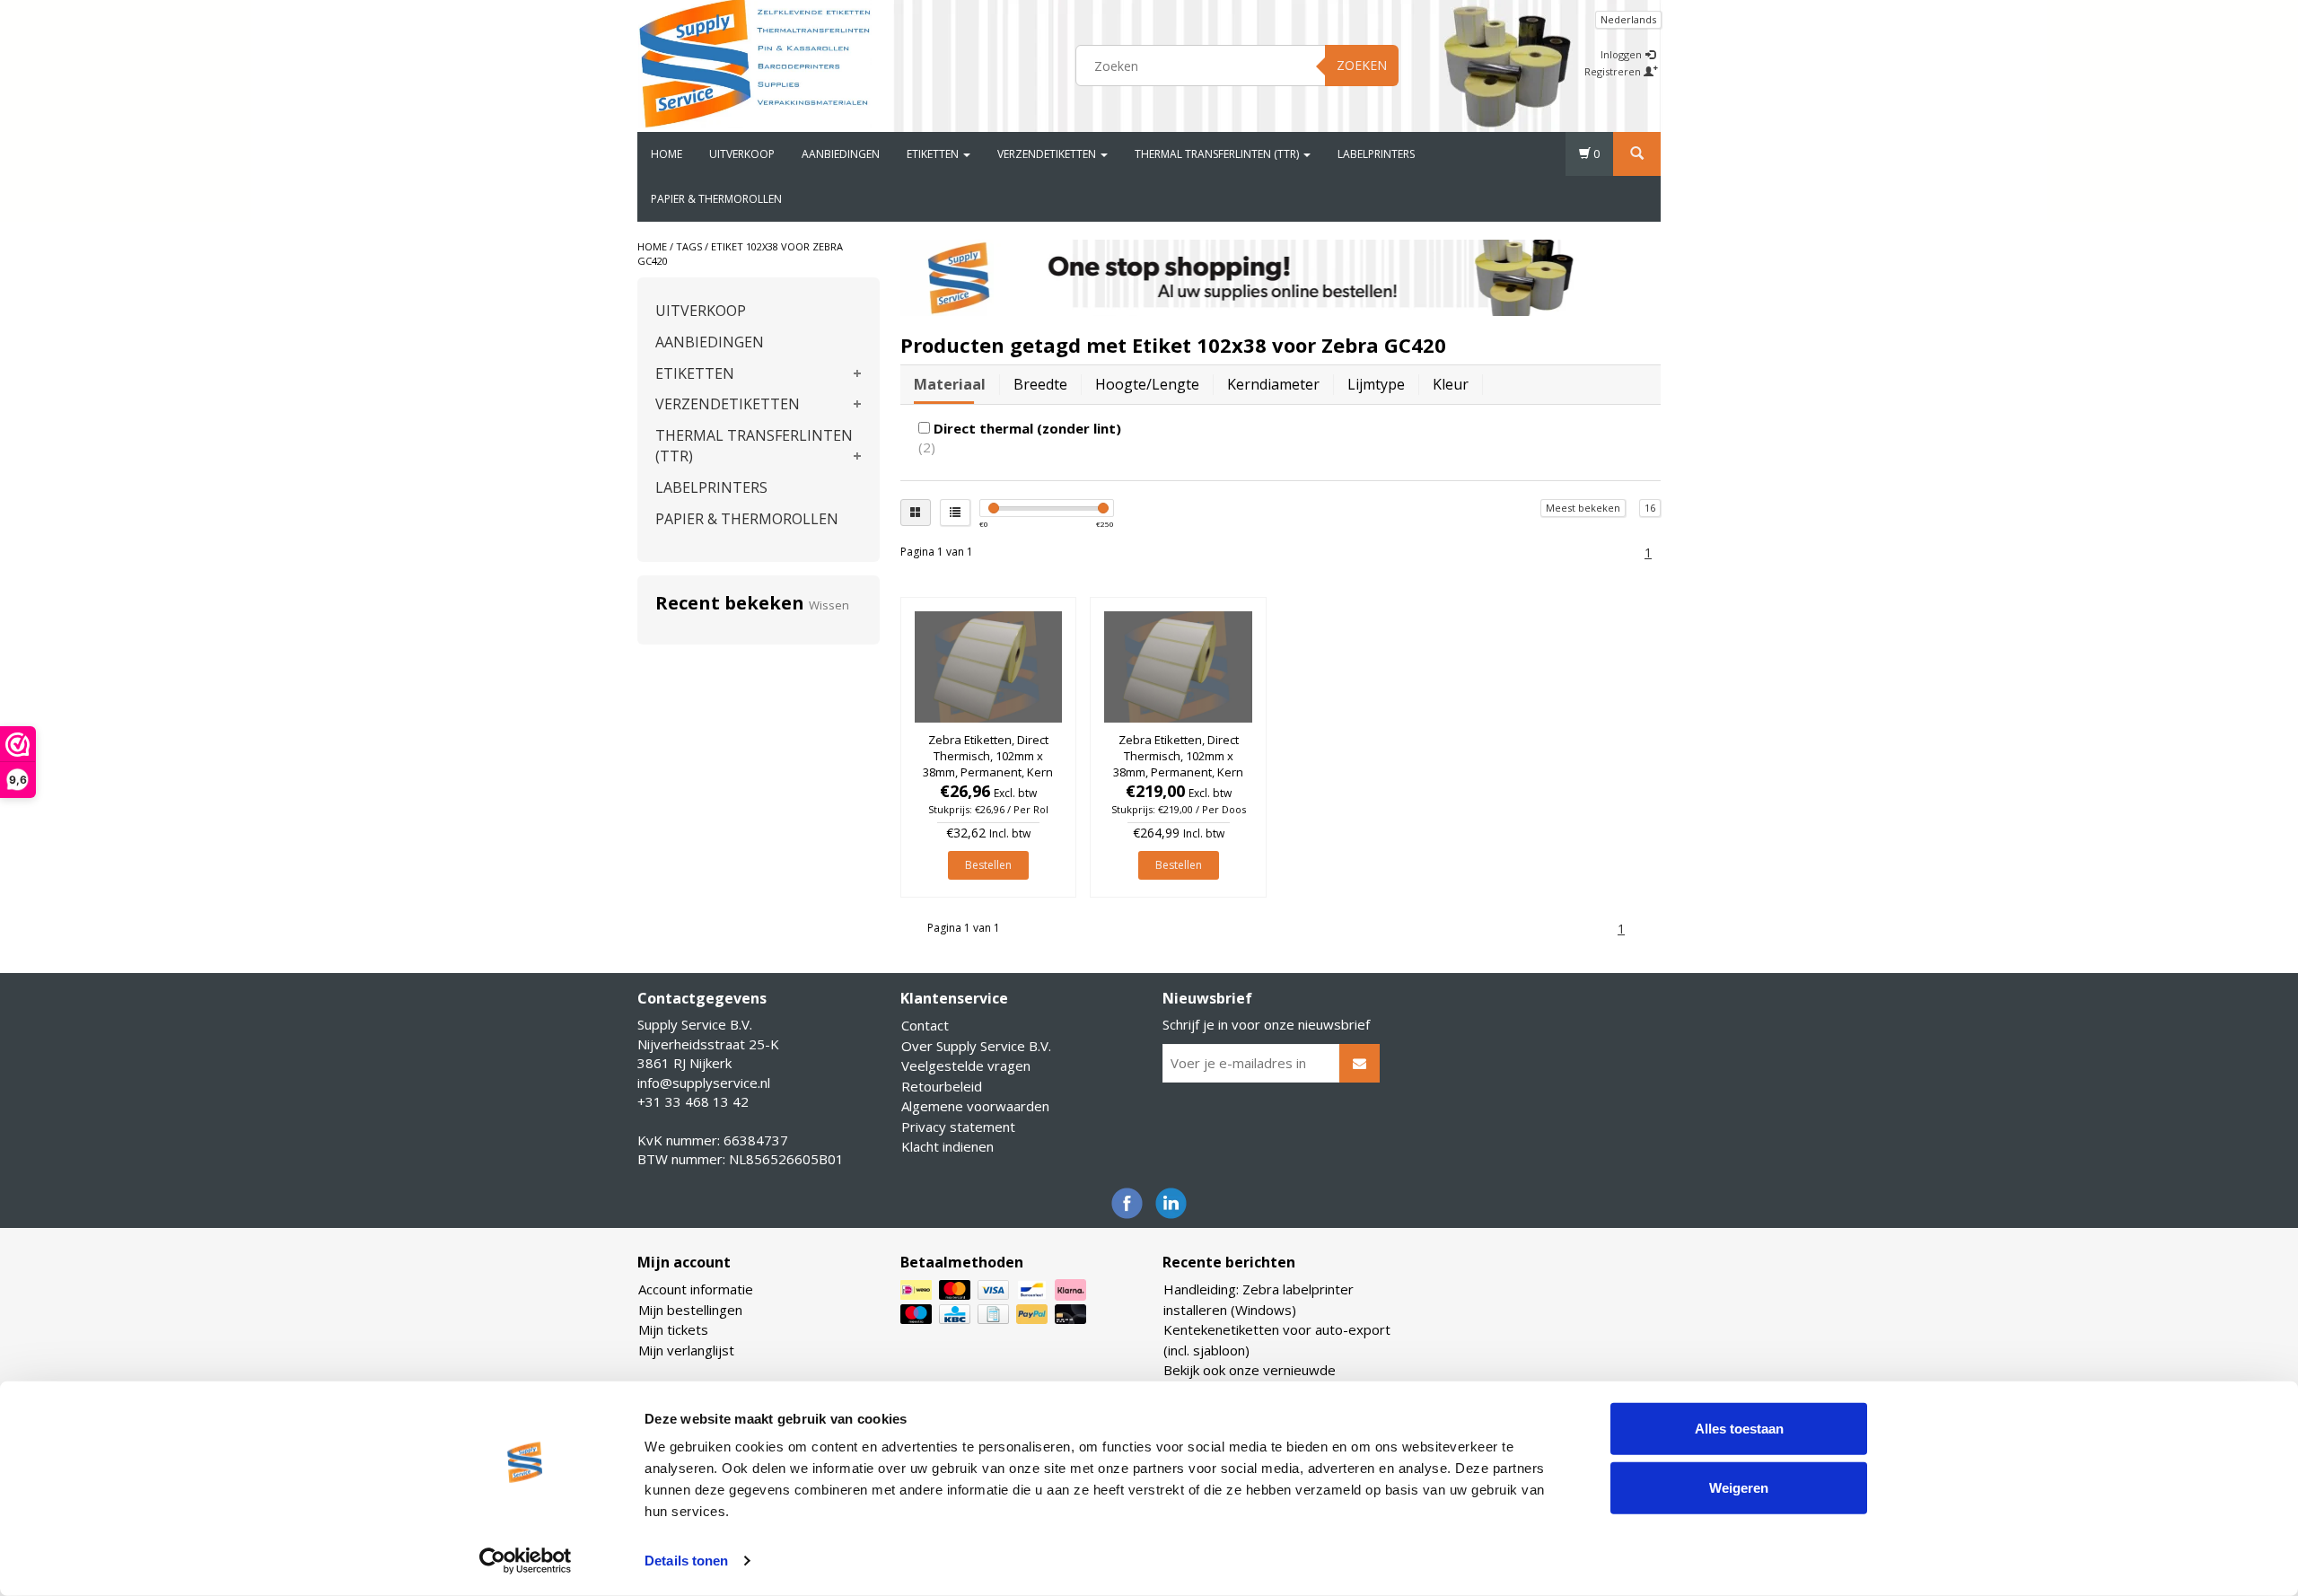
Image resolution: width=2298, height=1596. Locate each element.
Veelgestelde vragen (966, 1065)
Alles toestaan (1739, 1429)
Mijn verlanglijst (686, 1350)
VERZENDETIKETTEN (1048, 154)
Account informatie (696, 1289)
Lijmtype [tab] (1376, 384)
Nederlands (1628, 19)
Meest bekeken (1583, 508)
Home (667, 154)
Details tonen (686, 1561)
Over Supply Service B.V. (976, 1046)
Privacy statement (958, 1127)
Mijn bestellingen (690, 1310)
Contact (925, 1025)
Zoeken (1362, 65)
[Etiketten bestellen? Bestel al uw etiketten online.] (755, 63)
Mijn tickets (673, 1329)
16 (1650, 508)
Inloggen (1623, 54)
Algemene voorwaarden (975, 1106)
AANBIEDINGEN (841, 154)
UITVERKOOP (742, 154)
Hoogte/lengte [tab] (1147, 384)
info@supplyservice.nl (704, 1083)
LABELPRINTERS (1376, 154)
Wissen (829, 605)
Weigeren (1739, 1487)
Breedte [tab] (1040, 384)
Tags (689, 246)
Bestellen (988, 865)
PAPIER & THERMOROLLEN (716, 199)
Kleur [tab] (1451, 384)
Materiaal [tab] (950, 384)
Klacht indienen (947, 1146)
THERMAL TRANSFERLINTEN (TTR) (1218, 154)
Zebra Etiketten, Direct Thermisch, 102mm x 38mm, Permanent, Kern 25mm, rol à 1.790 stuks (988, 764)
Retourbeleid (942, 1086)
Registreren (1614, 71)
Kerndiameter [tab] (1273, 384)
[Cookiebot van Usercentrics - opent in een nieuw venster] (526, 1561)
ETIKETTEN (934, 154)
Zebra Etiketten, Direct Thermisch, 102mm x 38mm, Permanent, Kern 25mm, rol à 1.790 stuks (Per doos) (1178, 772)
